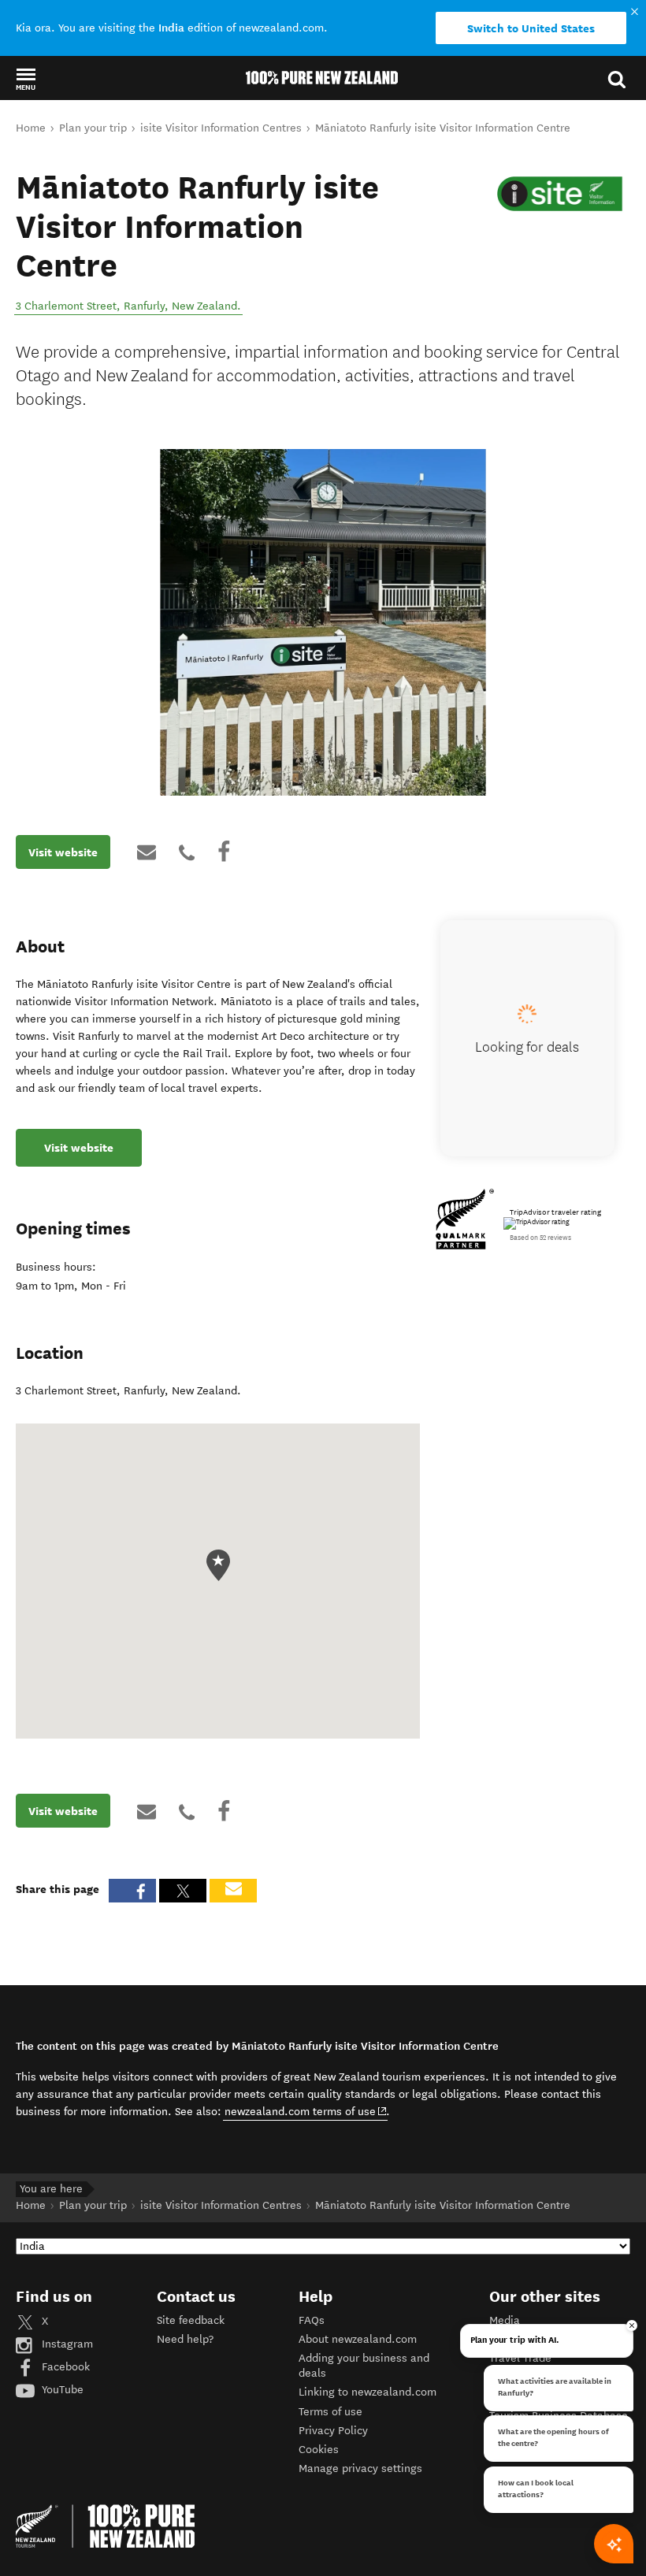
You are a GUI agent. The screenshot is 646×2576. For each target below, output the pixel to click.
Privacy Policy (333, 2431)
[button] (26, 79)
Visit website (63, 852)
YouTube (61, 2390)
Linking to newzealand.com (368, 2392)
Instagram (66, 2344)
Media (505, 2320)
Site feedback (191, 2320)
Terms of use (330, 2412)
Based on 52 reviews (540, 1238)
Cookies (319, 2450)
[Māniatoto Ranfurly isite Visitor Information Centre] (560, 194)
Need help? (185, 2339)
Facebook (64, 2367)
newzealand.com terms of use (306, 2111)
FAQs (312, 2320)
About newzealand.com (358, 2339)
